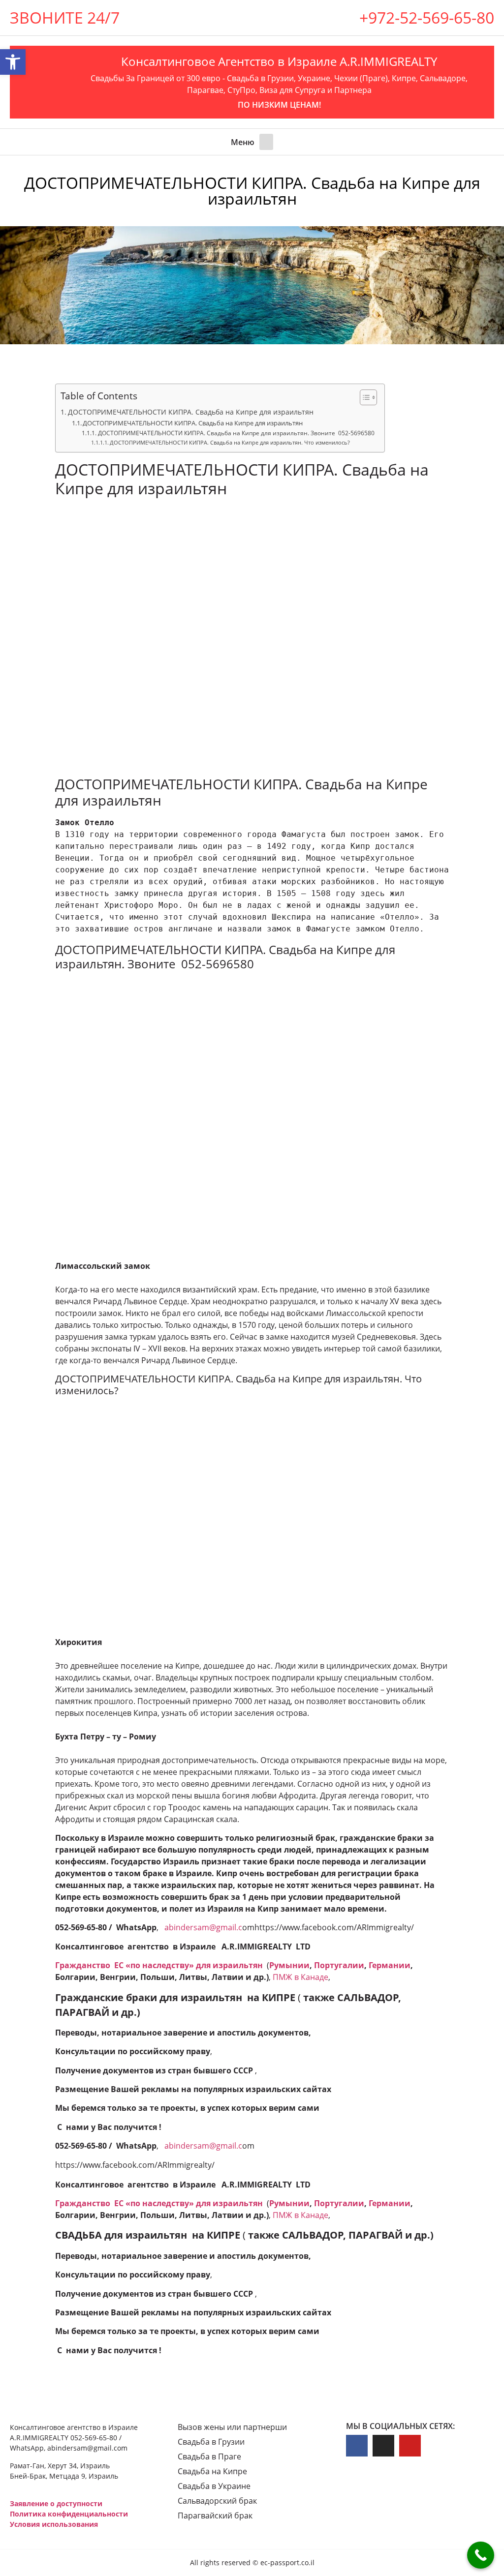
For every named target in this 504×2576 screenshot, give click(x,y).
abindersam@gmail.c (203, 1927)
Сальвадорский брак (217, 2501)
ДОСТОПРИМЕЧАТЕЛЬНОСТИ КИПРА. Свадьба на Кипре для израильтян (191, 412)
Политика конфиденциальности (69, 2514)
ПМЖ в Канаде (300, 1977)
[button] (266, 142)
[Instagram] (383, 2446)
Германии (390, 1965)
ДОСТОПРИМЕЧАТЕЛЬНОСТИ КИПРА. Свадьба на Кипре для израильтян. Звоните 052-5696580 (236, 433)
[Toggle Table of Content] (363, 397)
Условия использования (54, 2524)
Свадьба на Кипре (212, 2471)
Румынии (289, 1965)
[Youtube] (410, 2446)
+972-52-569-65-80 (427, 17)
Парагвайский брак (215, 2516)
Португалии (339, 1965)
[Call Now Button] (481, 2555)
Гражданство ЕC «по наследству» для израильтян (160, 1965)
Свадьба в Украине (214, 2486)
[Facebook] (357, 2446)
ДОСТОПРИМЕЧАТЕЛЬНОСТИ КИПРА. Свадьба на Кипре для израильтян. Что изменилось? (230, 443)
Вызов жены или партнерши (232, 2427)
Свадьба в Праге (209, 2456)
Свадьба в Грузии (211, 2442)
